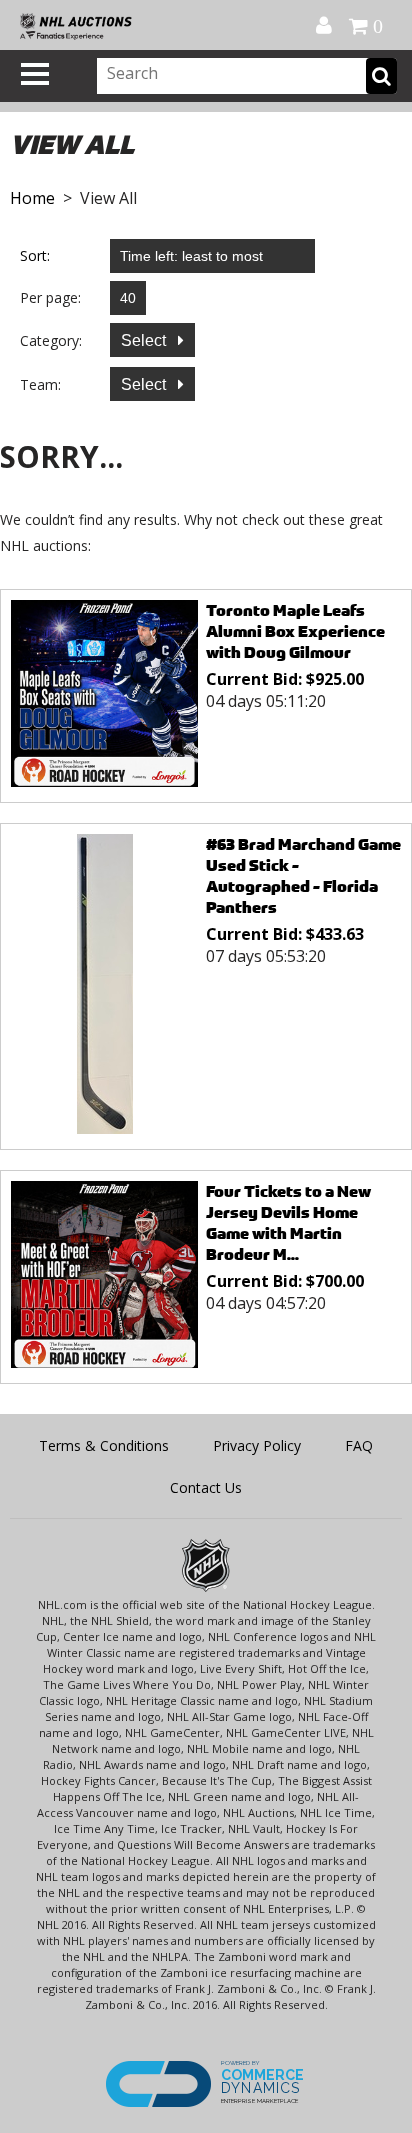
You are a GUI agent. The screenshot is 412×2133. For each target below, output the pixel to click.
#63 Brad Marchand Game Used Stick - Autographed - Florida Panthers (303, 876)
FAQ (359, 1445)
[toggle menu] (35, 74)
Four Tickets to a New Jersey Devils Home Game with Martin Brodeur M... (288, 1223)
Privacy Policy (257, 1445)
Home (32, 198)
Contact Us (206, 1487)
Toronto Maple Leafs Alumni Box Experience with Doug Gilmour (295, 631)
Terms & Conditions (104, 1445)
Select (145, 340)
